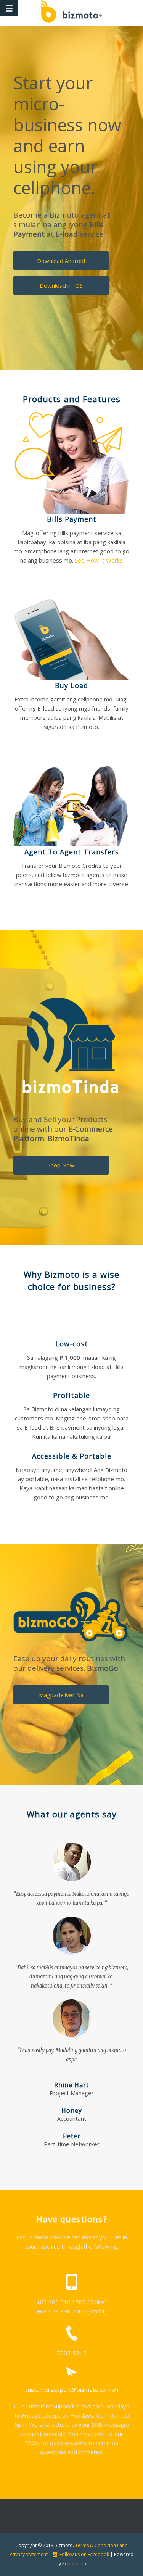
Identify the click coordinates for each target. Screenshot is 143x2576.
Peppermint (75, 2564)
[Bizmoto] (71, 13)
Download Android (61, 261)
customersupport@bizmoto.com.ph (72, 2389)
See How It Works (99, 560)
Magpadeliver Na (61, 1695)
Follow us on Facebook (84, 2554)
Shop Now (61, 1165)
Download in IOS (61, 285)
